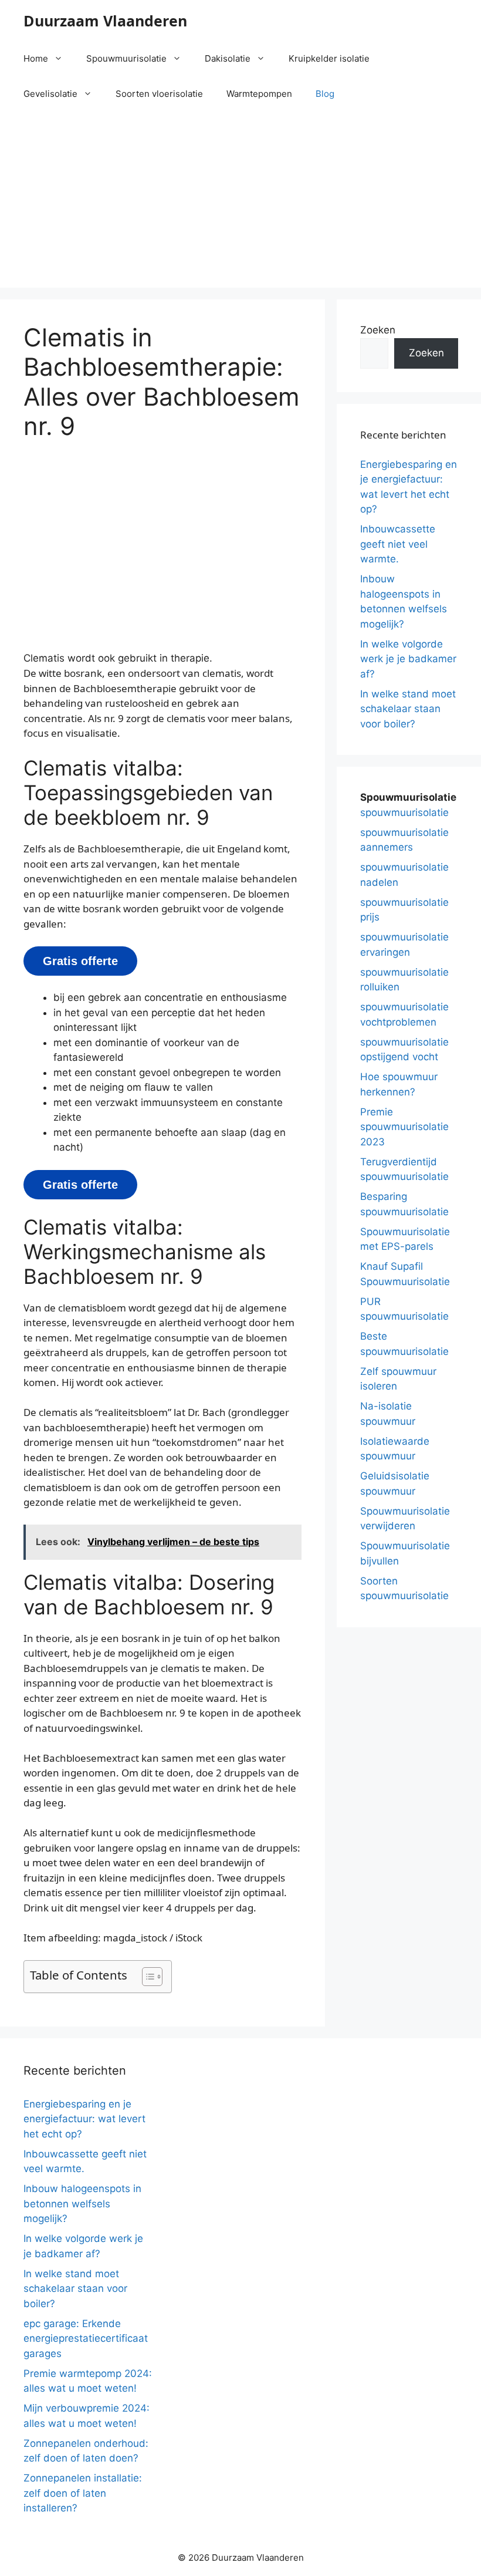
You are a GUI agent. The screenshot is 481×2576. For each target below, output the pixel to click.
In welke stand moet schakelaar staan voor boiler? (408, 709)
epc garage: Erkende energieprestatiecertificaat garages (86, 2339)
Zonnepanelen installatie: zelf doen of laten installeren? (83, 2493)
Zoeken (378, 330)
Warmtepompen (259, 94)
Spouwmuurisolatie (126, 58)
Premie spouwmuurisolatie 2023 (404, 1127)
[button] (146, 1977)
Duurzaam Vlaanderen (105, 21)
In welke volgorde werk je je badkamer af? (408, 659)
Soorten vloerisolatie (159, 94)
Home (36, 58)
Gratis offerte (80, 961)
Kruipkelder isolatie (329, 58)
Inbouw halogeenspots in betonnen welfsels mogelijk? (82, 2204)
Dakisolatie (228, 58)
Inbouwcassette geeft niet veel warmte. (398, 544)
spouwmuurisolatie (404, 812)
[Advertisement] (240, 200)
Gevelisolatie (50, 94)
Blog (325, 94)
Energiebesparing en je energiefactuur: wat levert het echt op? (84, 2119)
